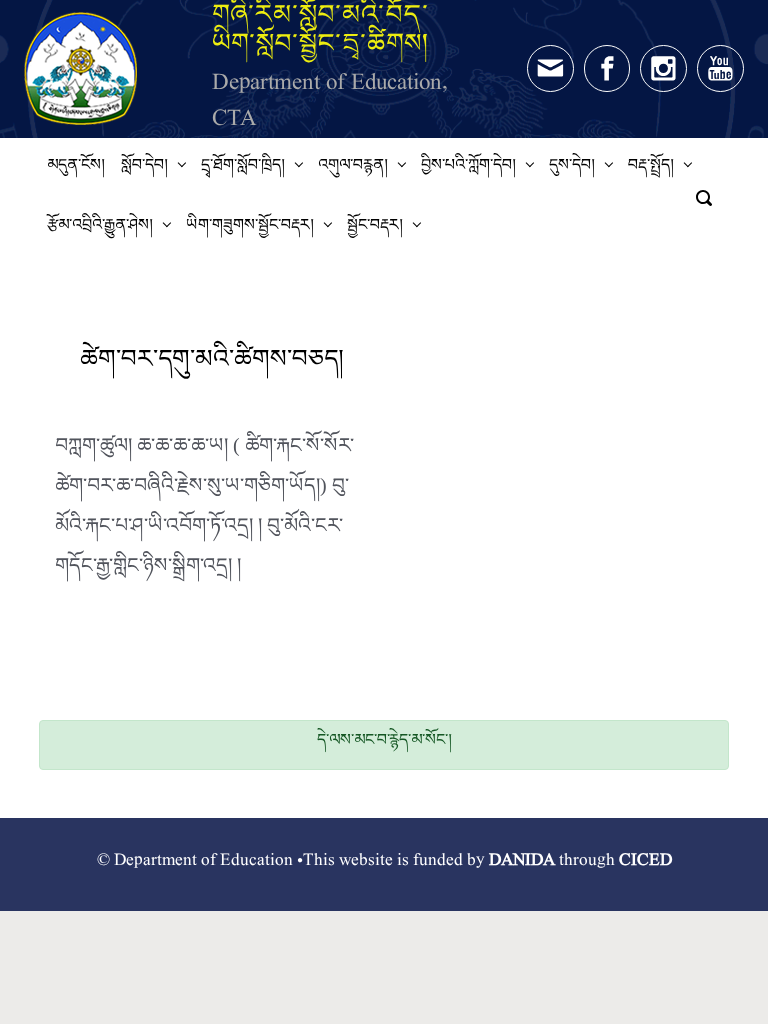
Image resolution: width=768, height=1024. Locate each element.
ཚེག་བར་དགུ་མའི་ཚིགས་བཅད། (212, 365)
